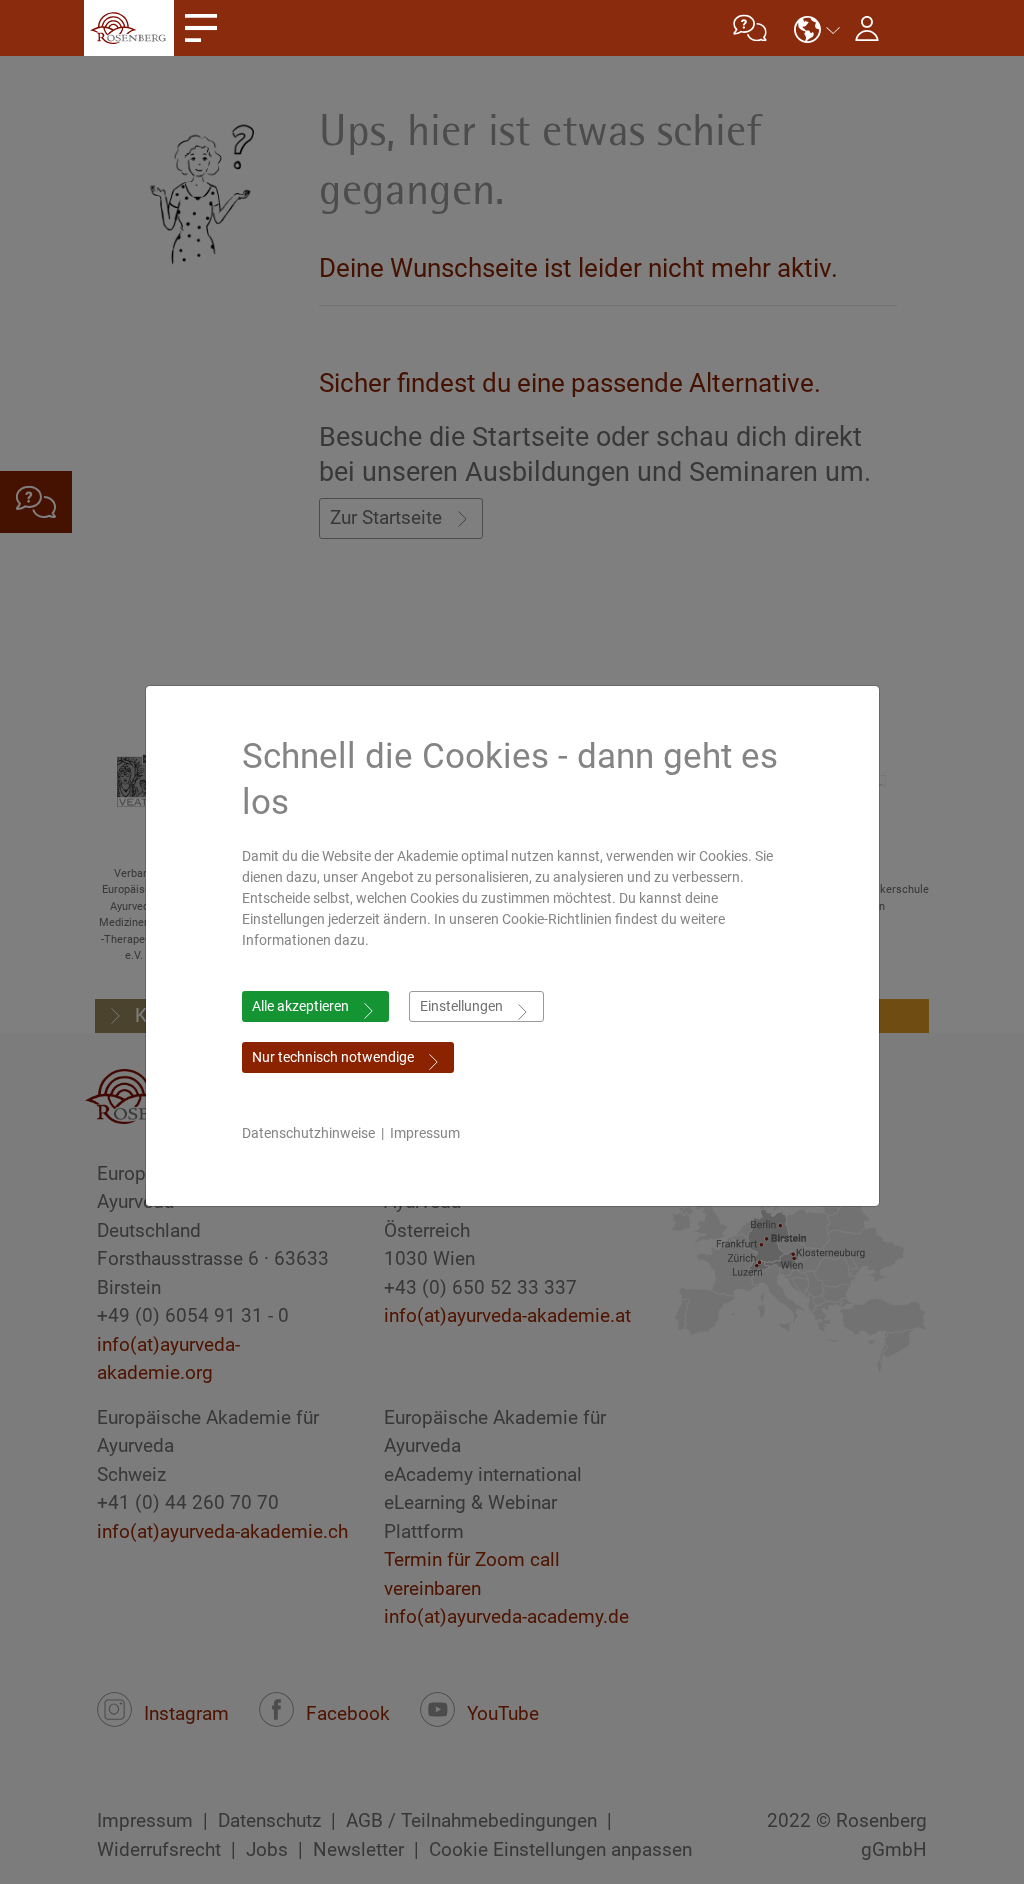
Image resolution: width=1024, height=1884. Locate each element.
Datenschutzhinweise (308, 1133)
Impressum (425, 1133)
